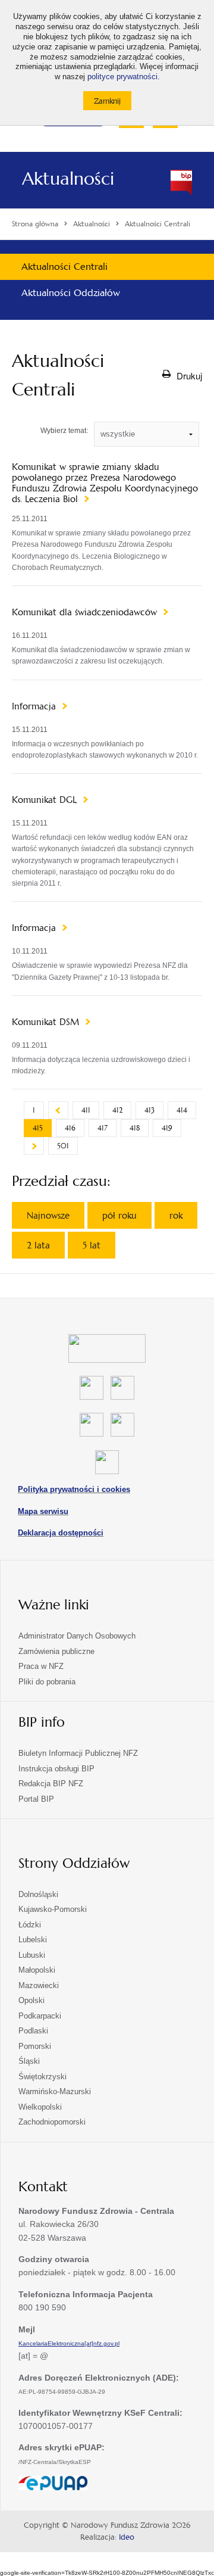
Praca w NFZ (41, 1666)
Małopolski (37, 1970)
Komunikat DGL (46, 800)
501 (63, 1146)
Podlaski (33, 2031)
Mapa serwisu (43, 1511)
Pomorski (35, 2046)
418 (135, 1128)
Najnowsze (48, 1215)
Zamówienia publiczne (56, 1651)
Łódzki (30, 1925)
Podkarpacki (40, 2016)
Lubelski (33, 1940)
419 (167, 1128)
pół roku (119, 1215)
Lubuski (32, 1955)
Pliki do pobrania (47, 1682)
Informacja (35, 706)
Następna (34, 1146)
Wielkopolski (40, 2107)
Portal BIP (36, 1799)
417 (103, 1128)
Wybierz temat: (64, 431)
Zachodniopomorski (52, 2122)
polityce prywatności (122, 77)
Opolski (32, 2000)
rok (176, 1215)
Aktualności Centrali (64, 267)
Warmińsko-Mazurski (55, 2091)
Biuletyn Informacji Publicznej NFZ (78, 1753)
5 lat (92, 1245)
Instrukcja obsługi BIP (56, 1769)
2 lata (38, 1245)
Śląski (29, 2061)
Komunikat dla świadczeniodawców (86, 612)
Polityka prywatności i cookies (74, 1489)
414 (182, 1110)
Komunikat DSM (47, 1022)
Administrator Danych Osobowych (77, 1636)
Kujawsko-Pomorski (53, 1909)
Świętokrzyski (43, 2077)
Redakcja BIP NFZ (51, 1784)
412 (117, 1110)
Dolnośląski (38, 1894)
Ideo (127, 2537)
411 (86, 1110)
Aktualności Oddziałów (71, 293)
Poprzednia (58, 1110)
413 (150, 1110)
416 (70, 1128)
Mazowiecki (39, 1985)
